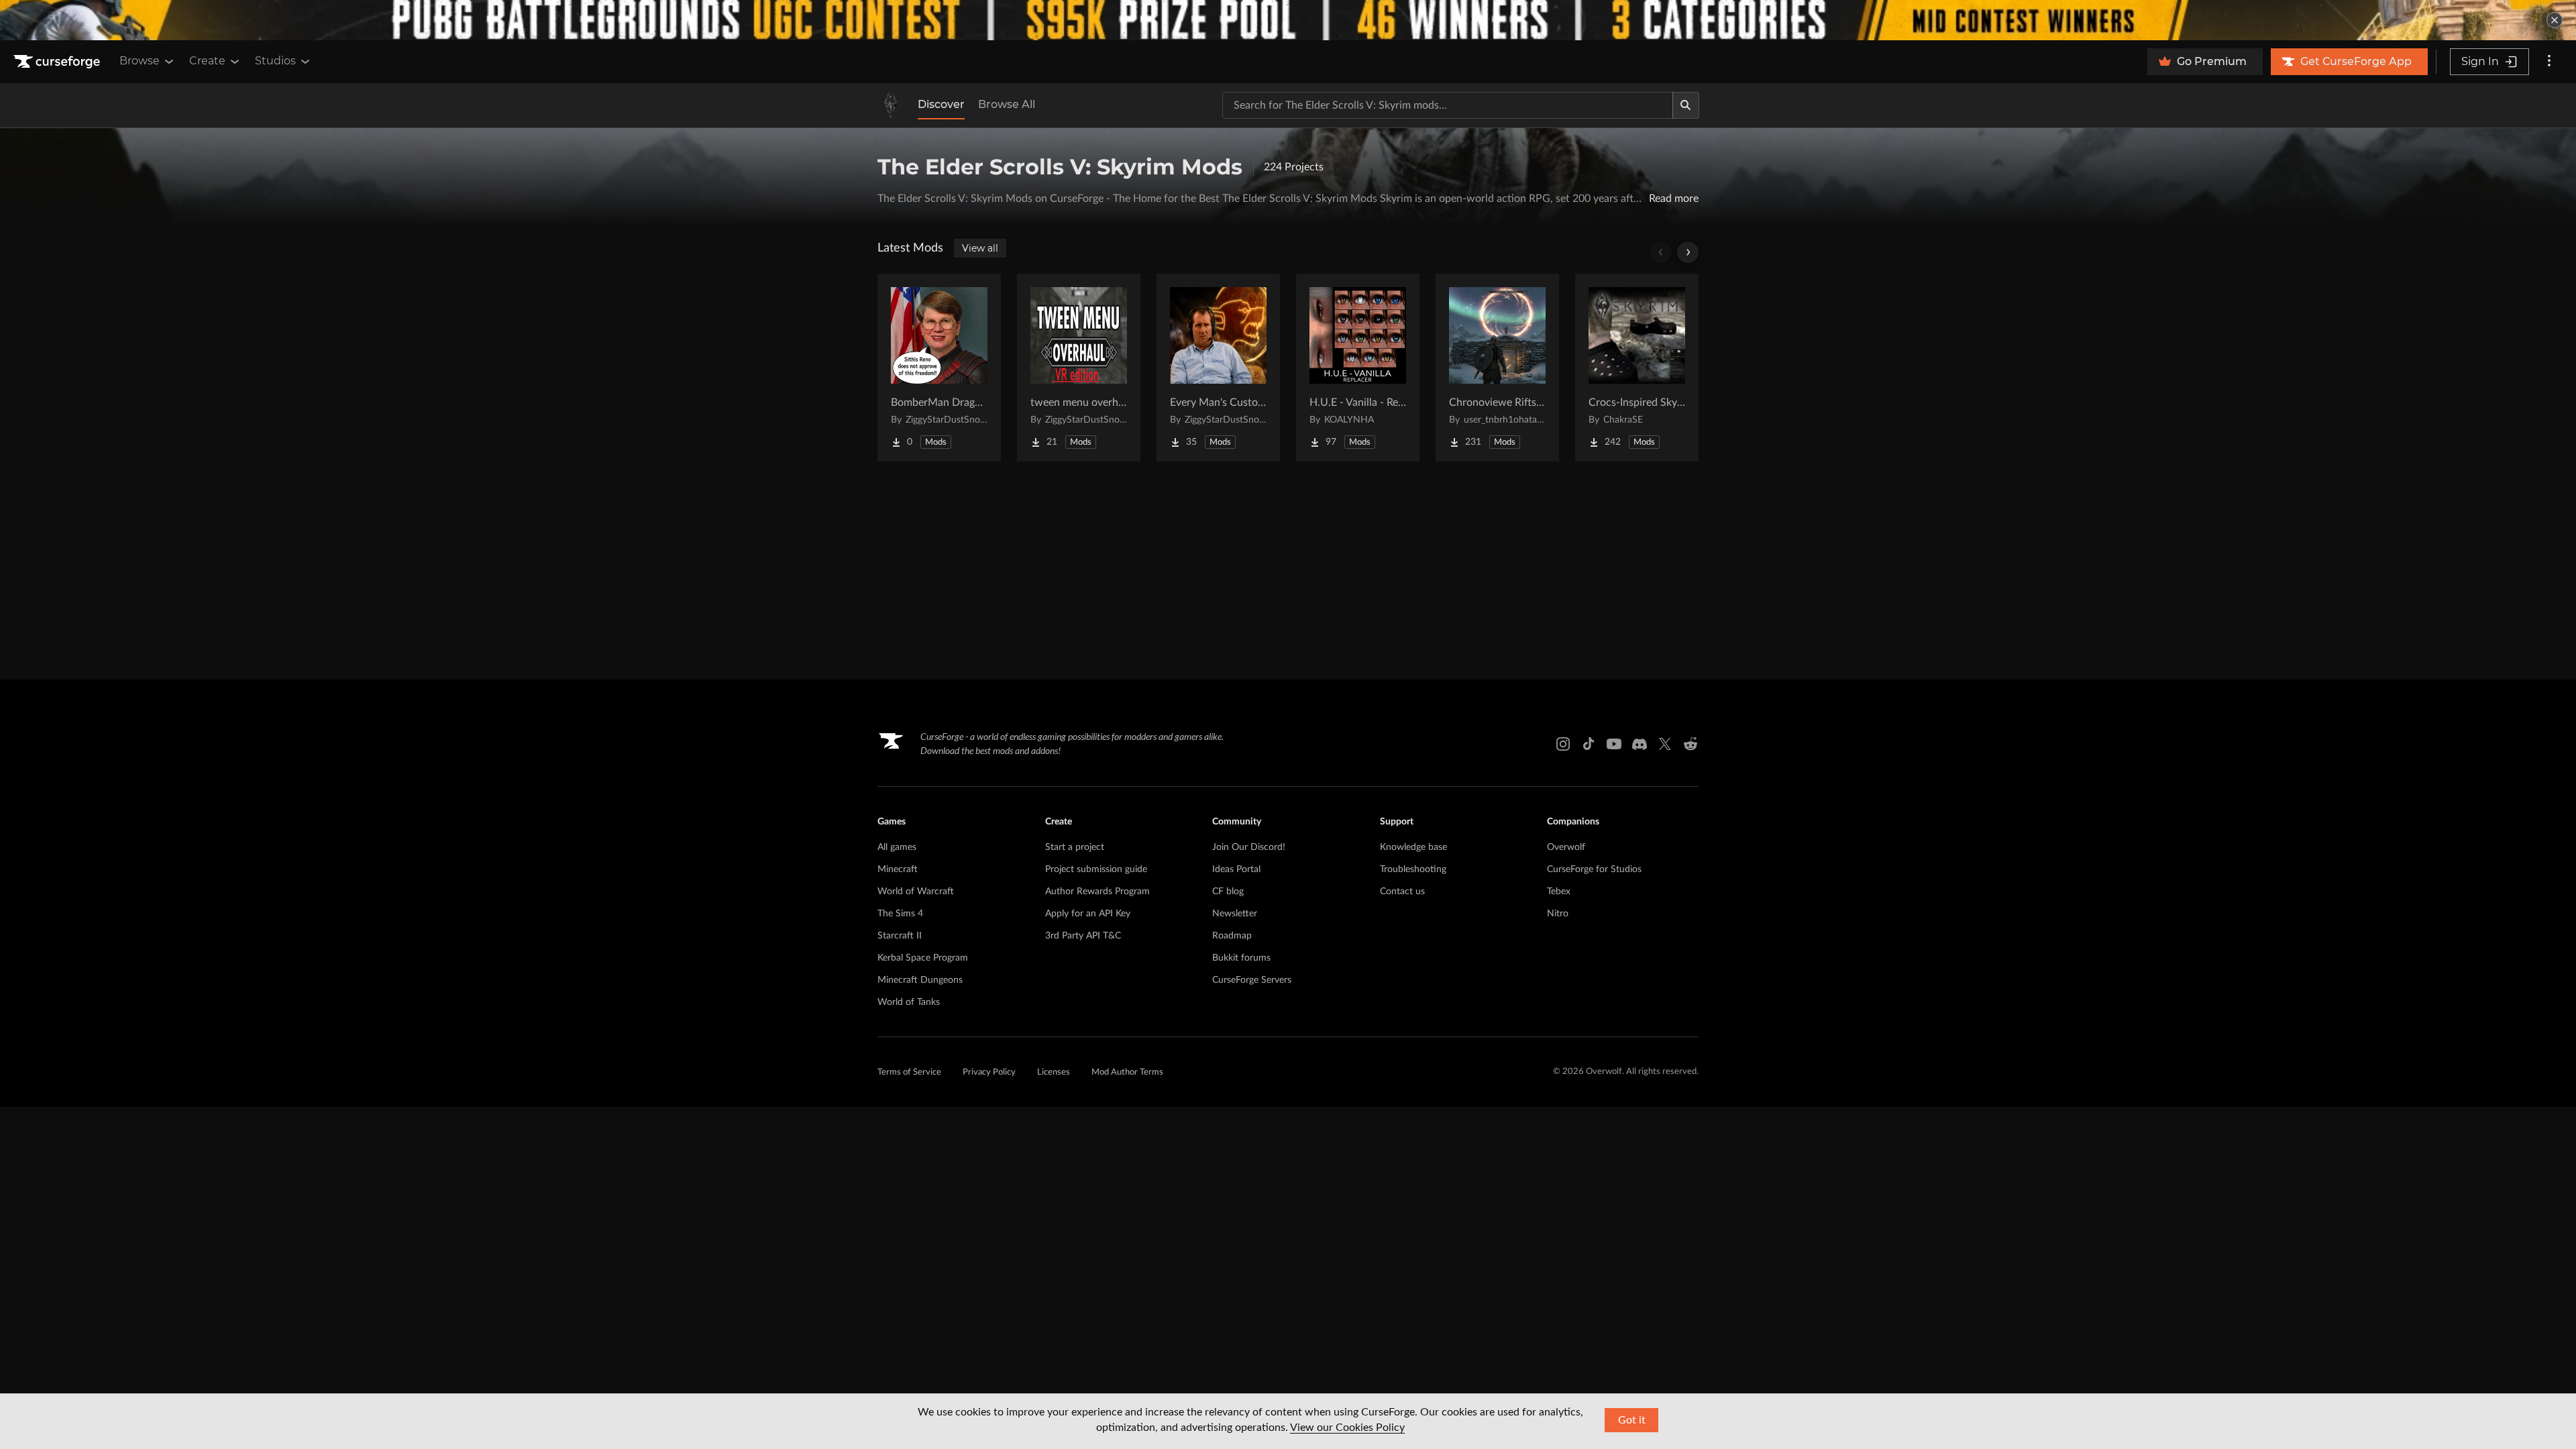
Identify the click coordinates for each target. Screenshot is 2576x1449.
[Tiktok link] (1589, 744)
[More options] (2549, 62)
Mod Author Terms (1127, 1072)
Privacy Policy (989, 1072)
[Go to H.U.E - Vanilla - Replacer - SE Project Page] (1358, 368)
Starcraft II (900, 936)
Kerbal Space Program (923, 958)
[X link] (1665, 744)
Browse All (1007, 104)
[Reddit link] (1690, 744)
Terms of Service (909, 1072)
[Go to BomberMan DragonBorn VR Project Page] (939, 368)
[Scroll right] (1688, 252)
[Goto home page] (58, 62)
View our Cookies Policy (1347, 1428)
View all (980, 248)
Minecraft (898, 869)
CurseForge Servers (1252, 980)
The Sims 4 (900, 914)
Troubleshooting (1413, 869)
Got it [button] (1632, 1420)
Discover (941, 104)
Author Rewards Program (1097, 892)
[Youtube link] (1614, 744)
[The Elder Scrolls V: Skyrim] (891, 105)
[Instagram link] (1563, 744)
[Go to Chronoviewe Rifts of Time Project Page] (1497, 368)
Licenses (1054, 1072)
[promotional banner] (1288, 20)
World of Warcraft (916, 892)
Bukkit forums (1241, 958)
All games (897, 847)
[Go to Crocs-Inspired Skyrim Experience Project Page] (1637, 368)
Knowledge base (1413, 847)
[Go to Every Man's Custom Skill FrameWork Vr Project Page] (1218, 368)
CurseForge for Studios (1594, 869)
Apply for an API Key (1088, 914)
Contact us (1402, 892)
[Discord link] (1640, 744)
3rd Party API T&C (1083, 936)
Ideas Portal (1236, 869)
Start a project (1075, 847)
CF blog (1228, 892)
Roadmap (1232, 936)
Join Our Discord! (1249, 847)
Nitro (1558, 914)
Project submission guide (1096, 869)
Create (207, 61)
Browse (140, 61)
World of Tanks (909, 1002)
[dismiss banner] (2555, 20)
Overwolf (1566, 847)
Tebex (1559, 892)
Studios (275, 61)
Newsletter (1235, 914)
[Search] (1686, 105)
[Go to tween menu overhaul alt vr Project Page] (1079, 368)
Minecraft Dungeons (920, 980)
